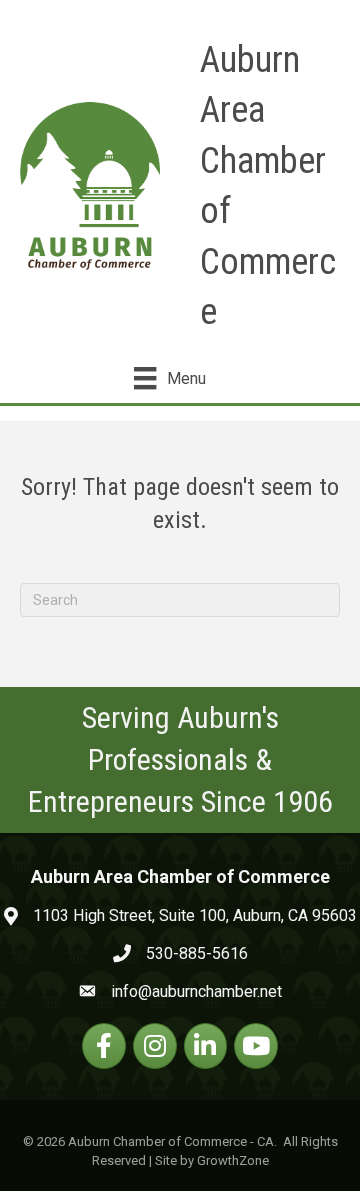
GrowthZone (233, 1160)
